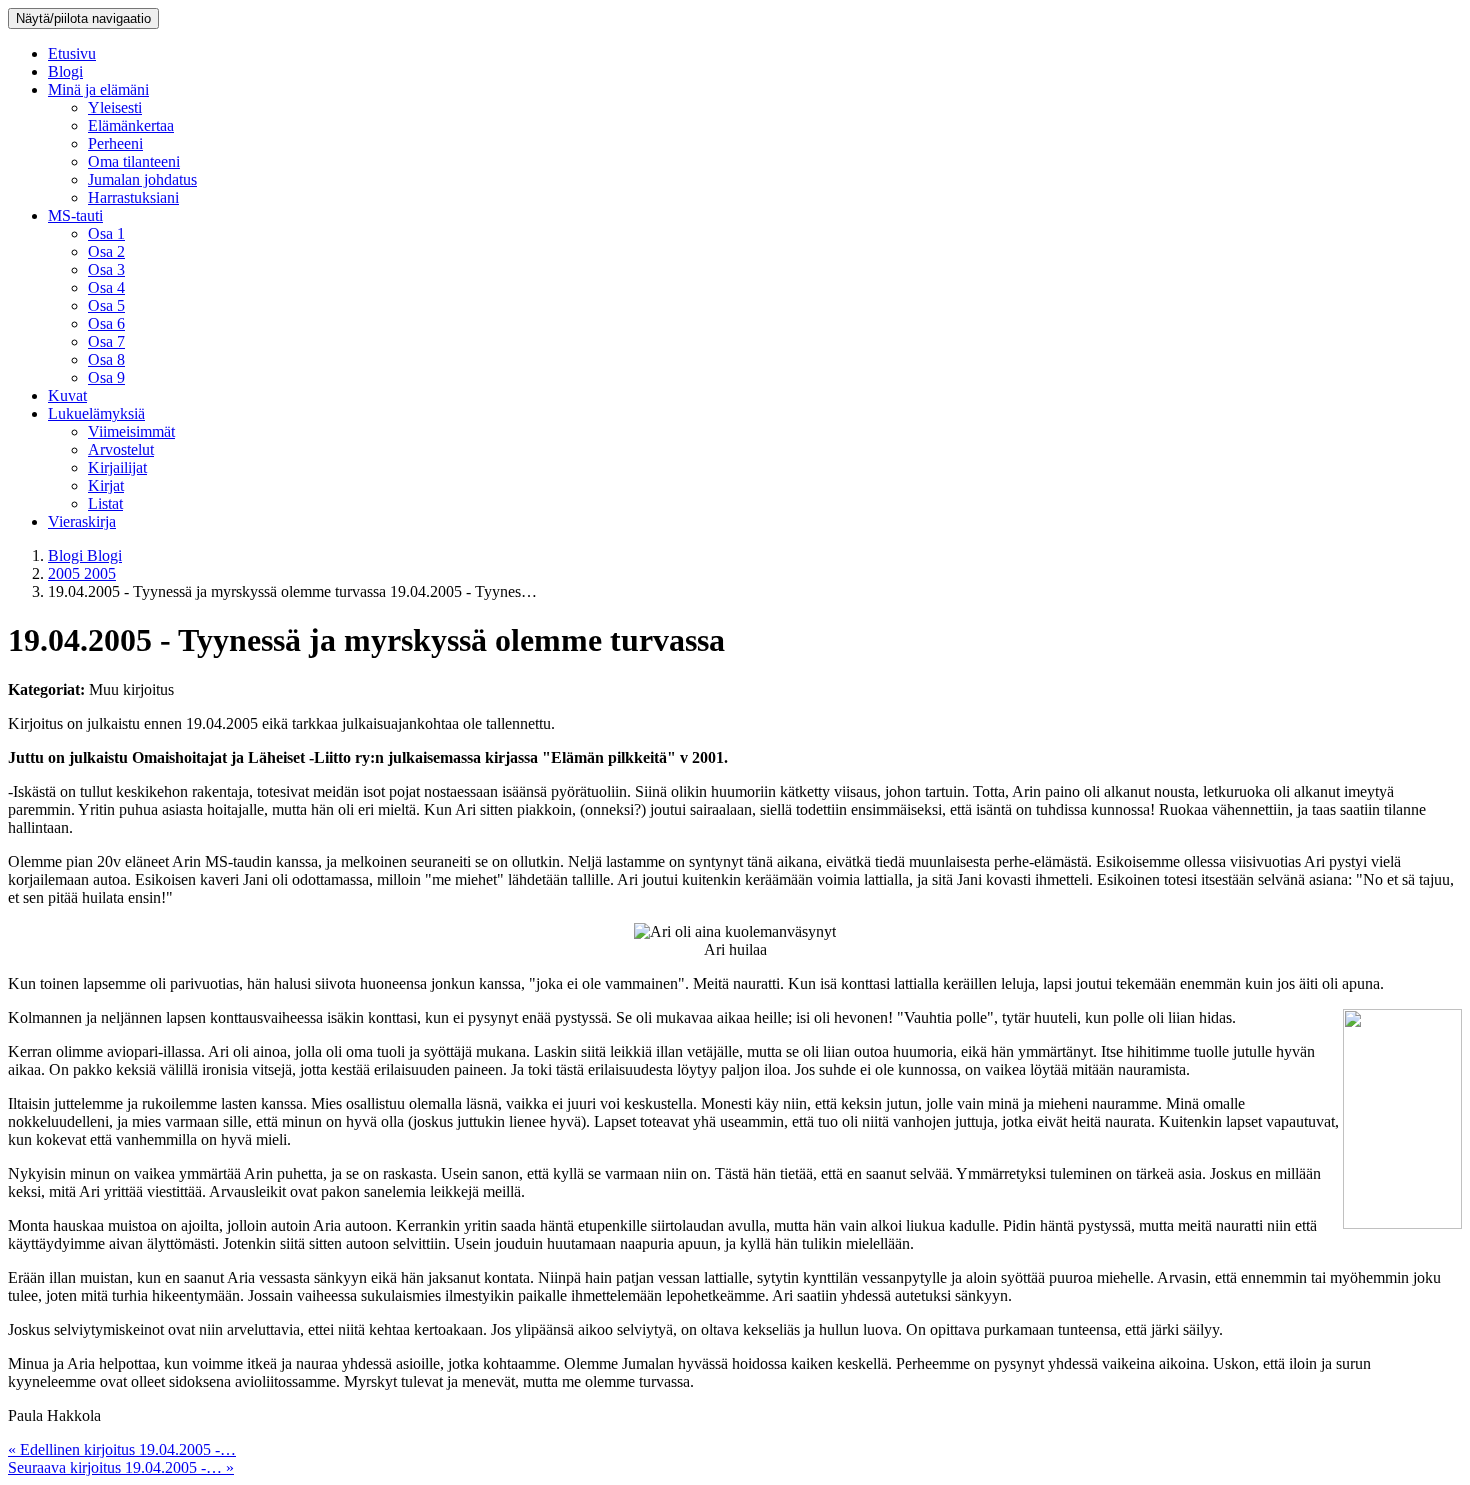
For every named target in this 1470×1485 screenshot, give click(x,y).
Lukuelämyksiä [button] (96, 413)
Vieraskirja (82, 521)
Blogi (65, 71)
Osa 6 (106, 323)
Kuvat (67, 395)
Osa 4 (106, 287)
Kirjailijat (117, 467)
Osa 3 (106, 269)
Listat (105, 503)
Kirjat (106, 485)
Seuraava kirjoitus (121, 1467)
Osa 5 (106, 305)
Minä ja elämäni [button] (98, 89)
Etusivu (72, 53)
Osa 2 (106, 251)
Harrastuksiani (133, 197)
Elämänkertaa (131, 125)
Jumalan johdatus (142, 179)
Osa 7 (106, 341)
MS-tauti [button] (75, 215)
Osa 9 (106, 377)
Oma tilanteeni (134, 161)
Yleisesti (115, 107)
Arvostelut (121, 449)
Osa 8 (106, 359)
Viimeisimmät (131, 431)
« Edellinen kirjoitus (122, 1449)
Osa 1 (106, 233)
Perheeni (115, 143)
